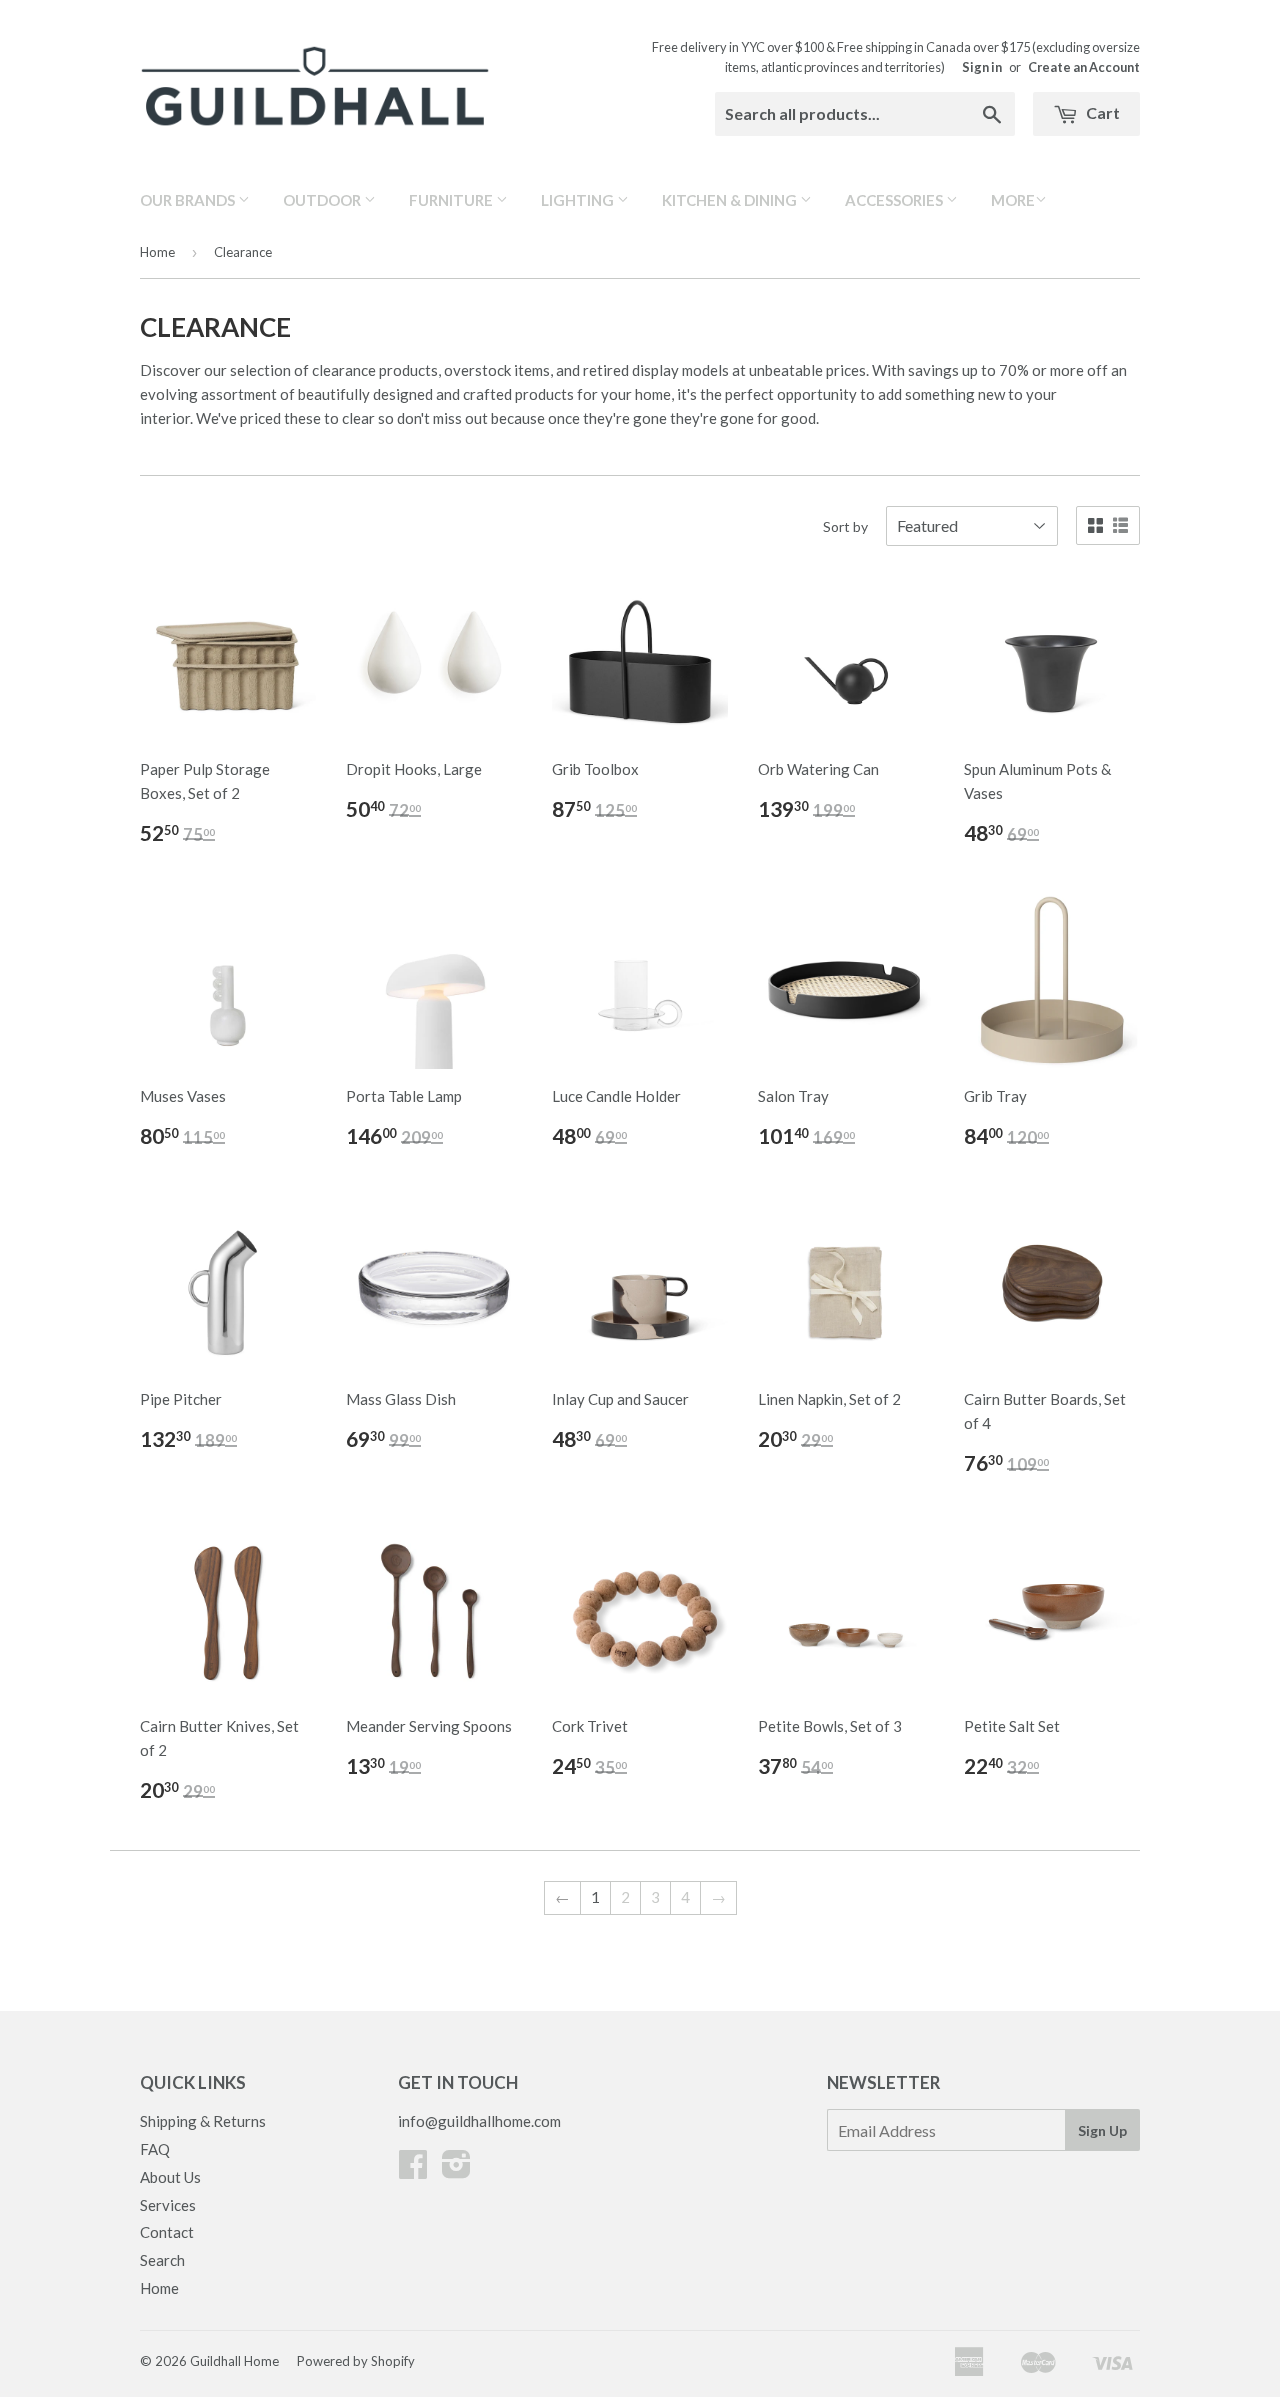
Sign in (982, 67)
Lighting (579, 200)
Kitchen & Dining (731, 200)
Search (162, 2260)
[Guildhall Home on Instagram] (456, 2170)
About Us (170, 2177)
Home (157, 252)
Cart (1101, 112)
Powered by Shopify (356, 2361)
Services (168, 2205)
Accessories (895, 200)
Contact (167, 2232)
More (1013, 200)
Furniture (452, 200)
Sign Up (1102, 2130)
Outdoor (323, 200)
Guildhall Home (234, 2361)
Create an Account (1084, 67)
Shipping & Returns (203, 2121)
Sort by (845, 526)
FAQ (155, 2149)
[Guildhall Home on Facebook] (413, 2170)
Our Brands (189, 200)
